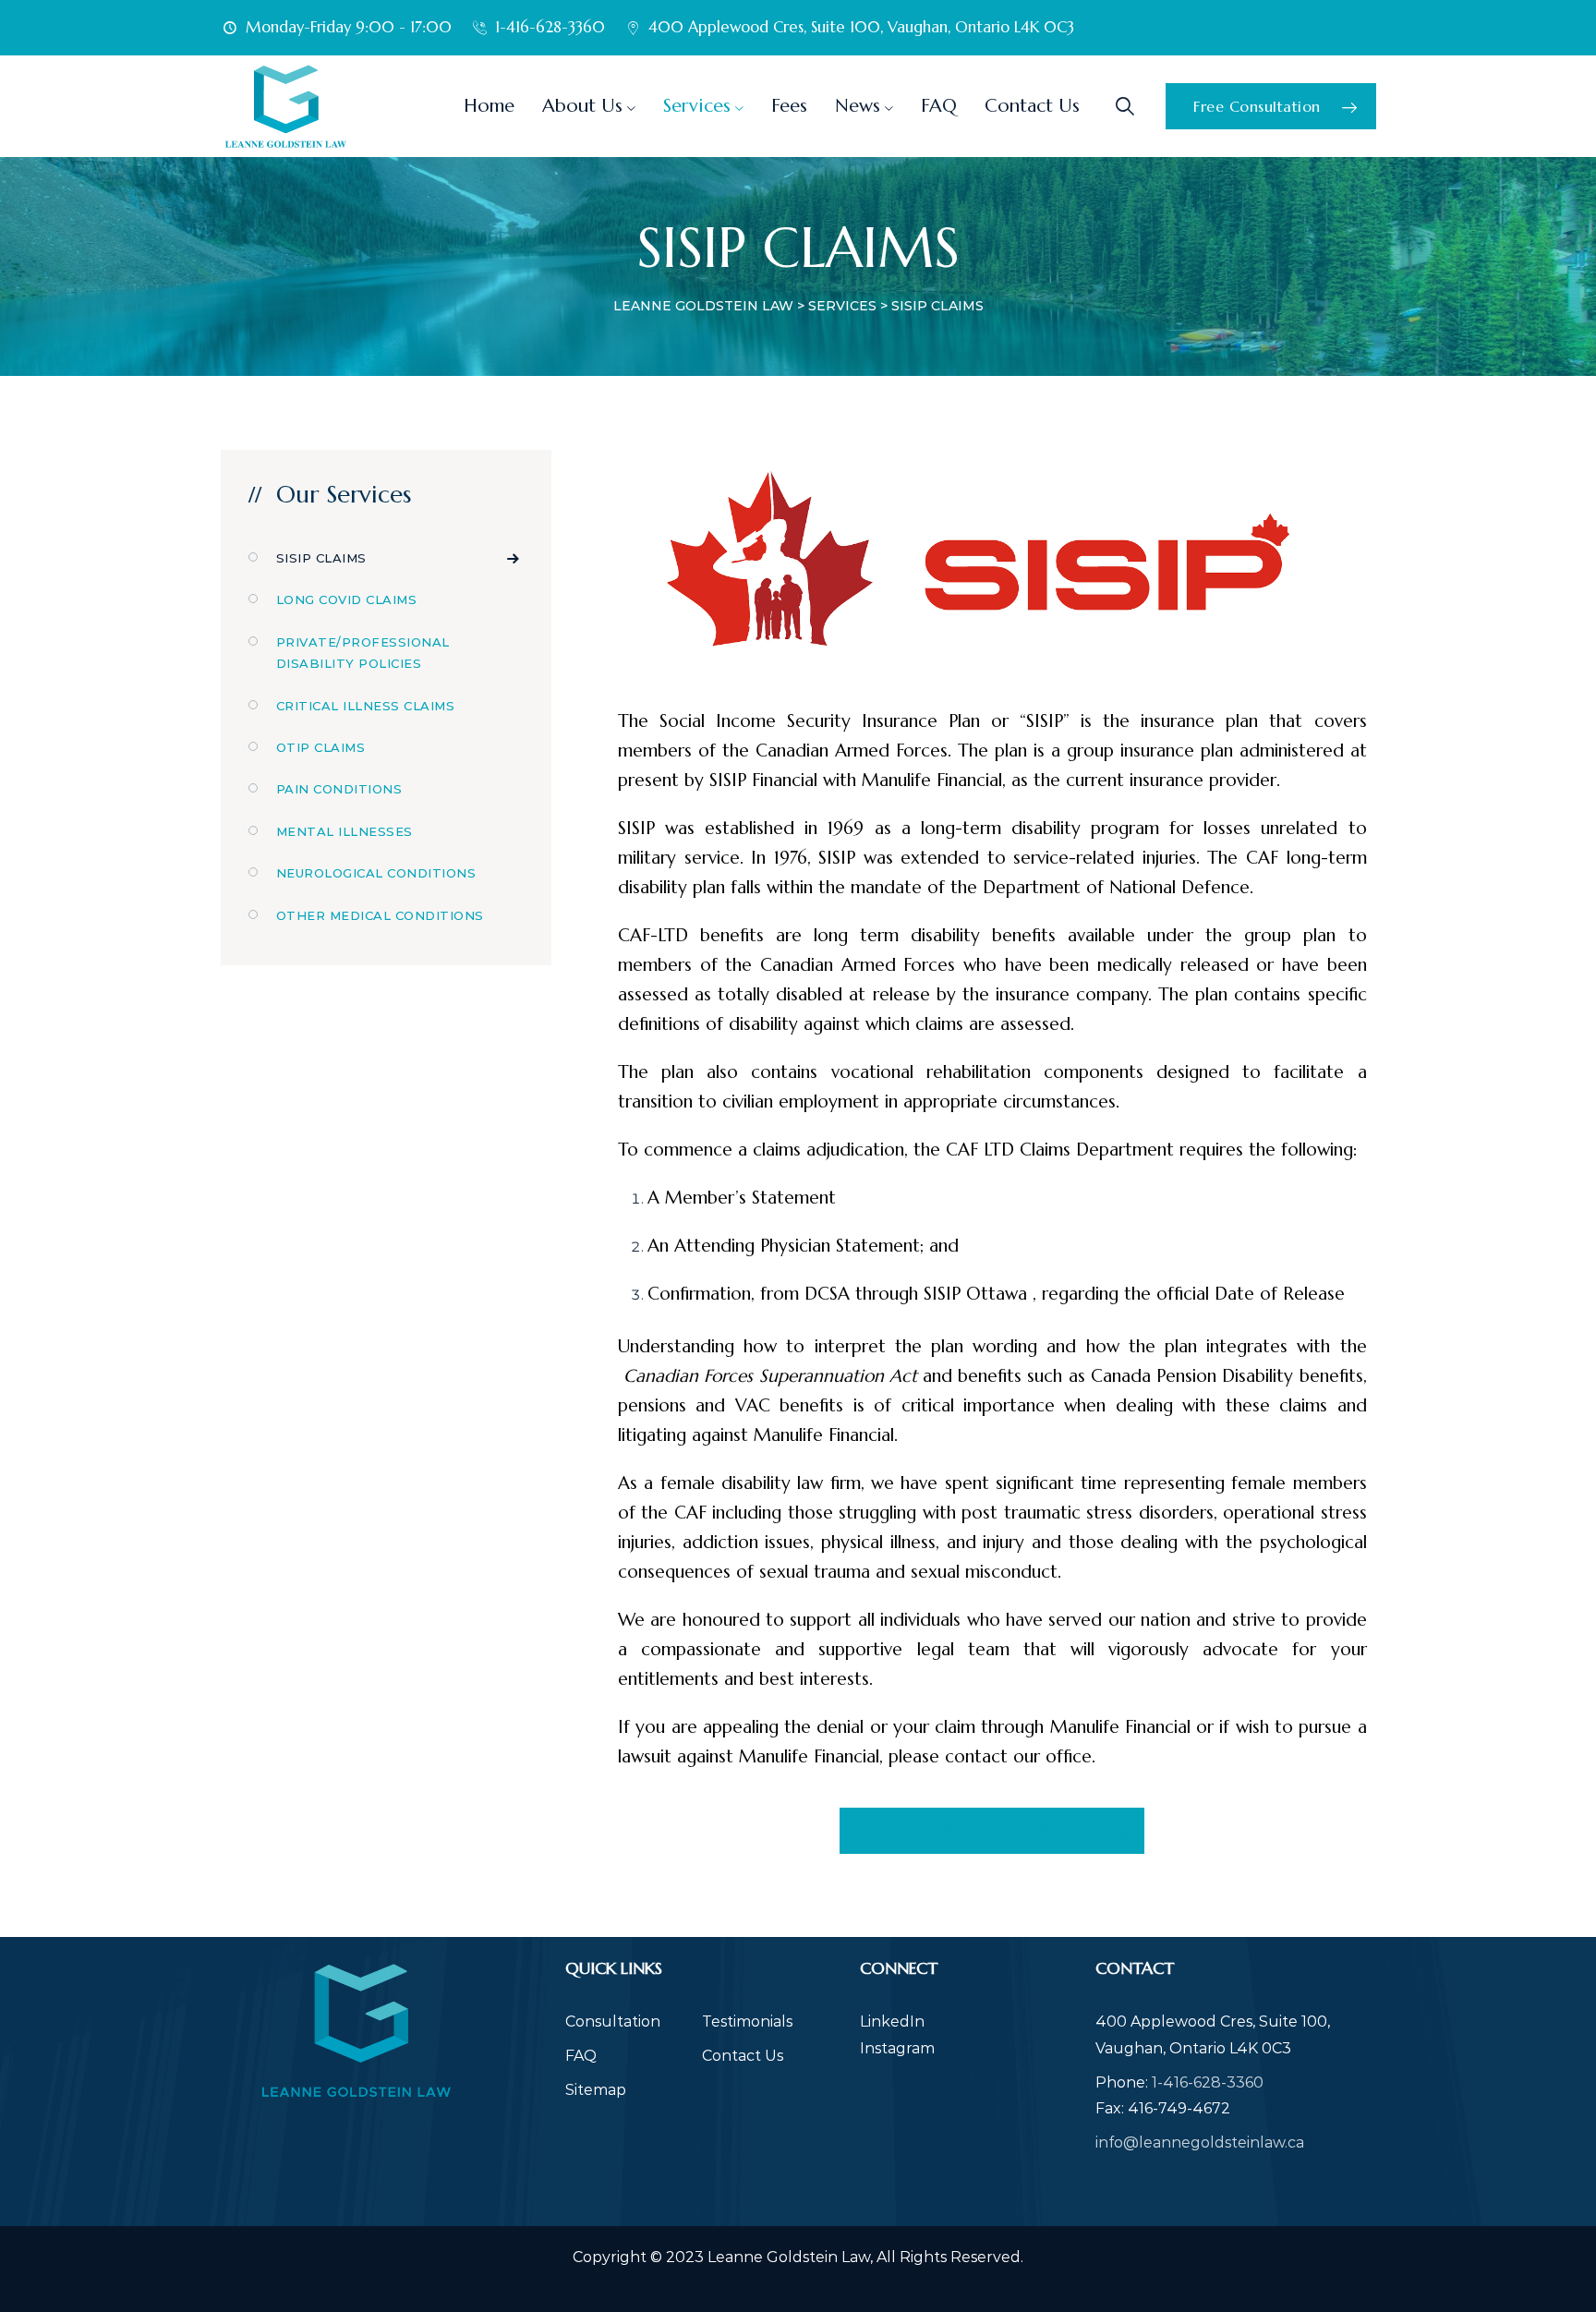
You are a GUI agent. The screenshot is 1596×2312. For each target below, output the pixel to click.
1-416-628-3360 (1208, 2082)
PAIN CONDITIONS (339, 789)
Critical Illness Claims (366, 706)
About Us (582, 106)
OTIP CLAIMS (321, 747)
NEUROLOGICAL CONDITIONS (376, 873)
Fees (789, 106)
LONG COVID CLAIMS (347, 599)
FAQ (939, 106)
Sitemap (596, 2090)
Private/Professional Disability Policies (363, 653)
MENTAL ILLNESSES (345, 831)
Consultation (613, 2021)
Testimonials (747, 2021)
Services (697, 106)
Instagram (897, 2048)
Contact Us (1032, 106)
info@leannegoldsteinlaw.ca (1200, 2143)
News (858, 106)
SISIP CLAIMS (321, 558)
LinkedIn (892, 2021)
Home (489, 106)
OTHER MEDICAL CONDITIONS (380, 915)
